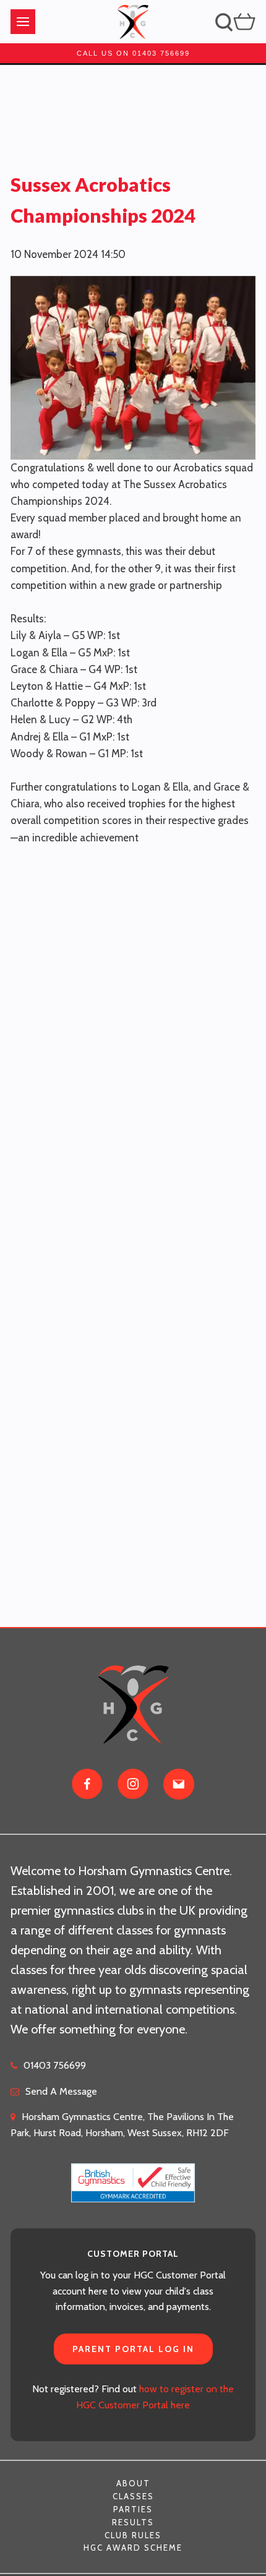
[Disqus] (133, 1001)
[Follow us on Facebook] (87, 1784)
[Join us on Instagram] (133, 1784)
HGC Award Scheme (133, 2548)
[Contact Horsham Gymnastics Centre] (179, 1784)
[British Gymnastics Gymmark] (133, 2175)
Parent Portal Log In (133, 2349)
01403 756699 (55, 2065)
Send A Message (61, 2091)
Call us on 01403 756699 (133, 53)
